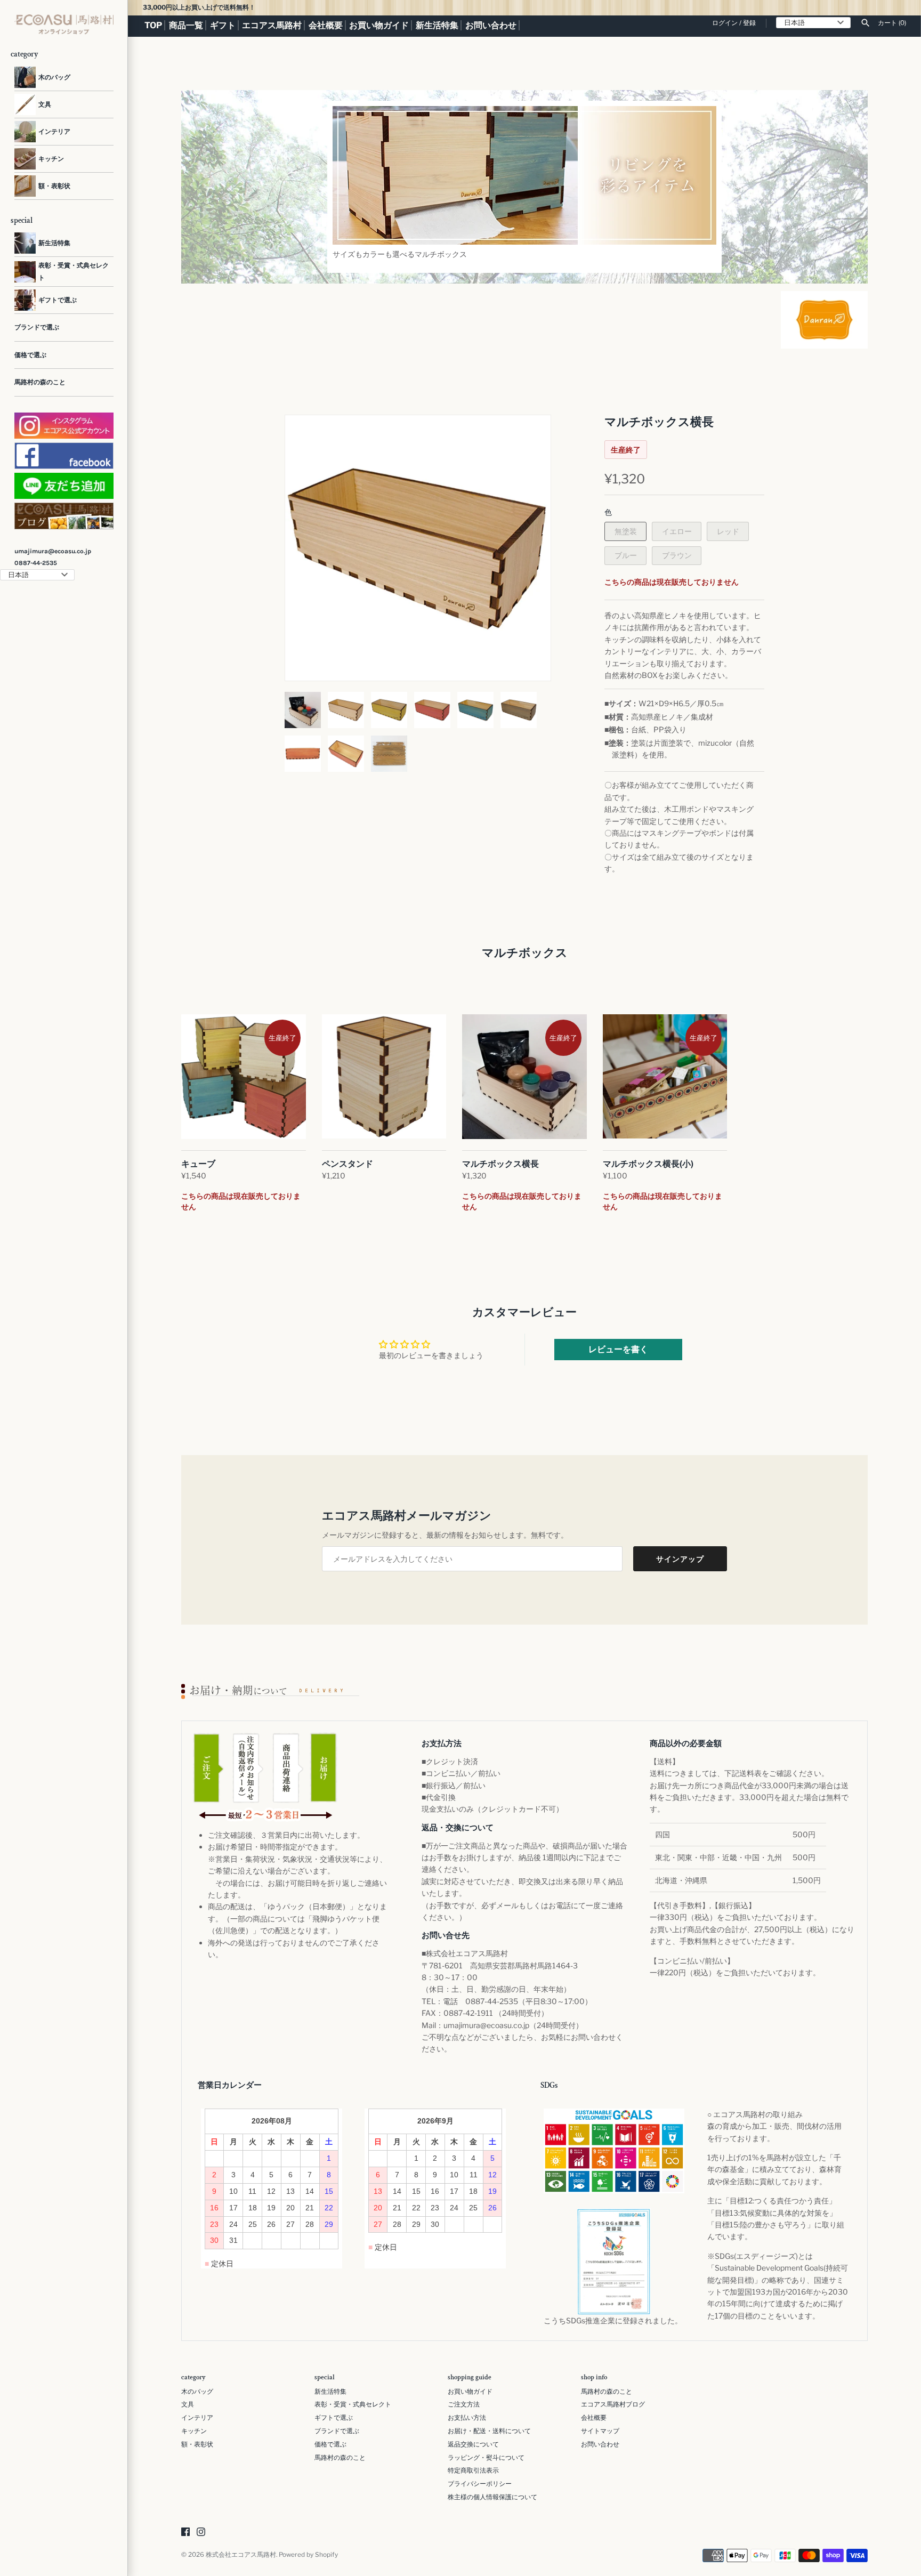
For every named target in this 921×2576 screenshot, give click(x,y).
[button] (308, 548)
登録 (749, 23)
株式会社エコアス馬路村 (241, 2555)
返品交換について (473, 2444)
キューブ (198, 1164)
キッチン (194, 2431)
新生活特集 (437, 26)
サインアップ (680, 1559)
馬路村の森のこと (40, 382)
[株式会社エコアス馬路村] (64, 25)
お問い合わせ (491, 26)
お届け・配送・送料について (489, 2431)
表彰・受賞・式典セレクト (353, 2404)
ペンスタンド (348, 1164)
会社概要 (326, 26)
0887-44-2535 (36, 563)
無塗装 (626, 531)
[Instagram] (201, 2533)
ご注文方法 (464, 2404)
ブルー (626, 555)
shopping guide (470, 2378)
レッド (728, 531)
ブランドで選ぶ (37, 327)
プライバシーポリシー (480, 2484)
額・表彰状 (197, 2444)
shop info (594, 2378)
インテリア (197, 2418)
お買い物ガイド (379, 26)
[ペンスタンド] (384, 1077)
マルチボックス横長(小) (648, 1164)
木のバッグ (197, 2392)
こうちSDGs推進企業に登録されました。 (613, 2320)
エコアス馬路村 (272, 26)
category (193, 2378)
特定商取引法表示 (473, 2470)
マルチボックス (525, 953)
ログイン (725, 23)
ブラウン (677, 555)
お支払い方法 (467, 2418)
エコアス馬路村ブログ (613, 2404)
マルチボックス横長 (500, 1164)
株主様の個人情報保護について (492, 2497)
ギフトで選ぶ (334, 2418)
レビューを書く (618, 1349)
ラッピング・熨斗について (486, 2458)
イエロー (677, 531)
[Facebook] (185, 2533)
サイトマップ (600, 2431)
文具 (188, 2404)
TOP (153, 26)
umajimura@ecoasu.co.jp (53, 551)
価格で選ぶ (30, 355)
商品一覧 (186, 26)
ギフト (223, 26)
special (325, 2378)
